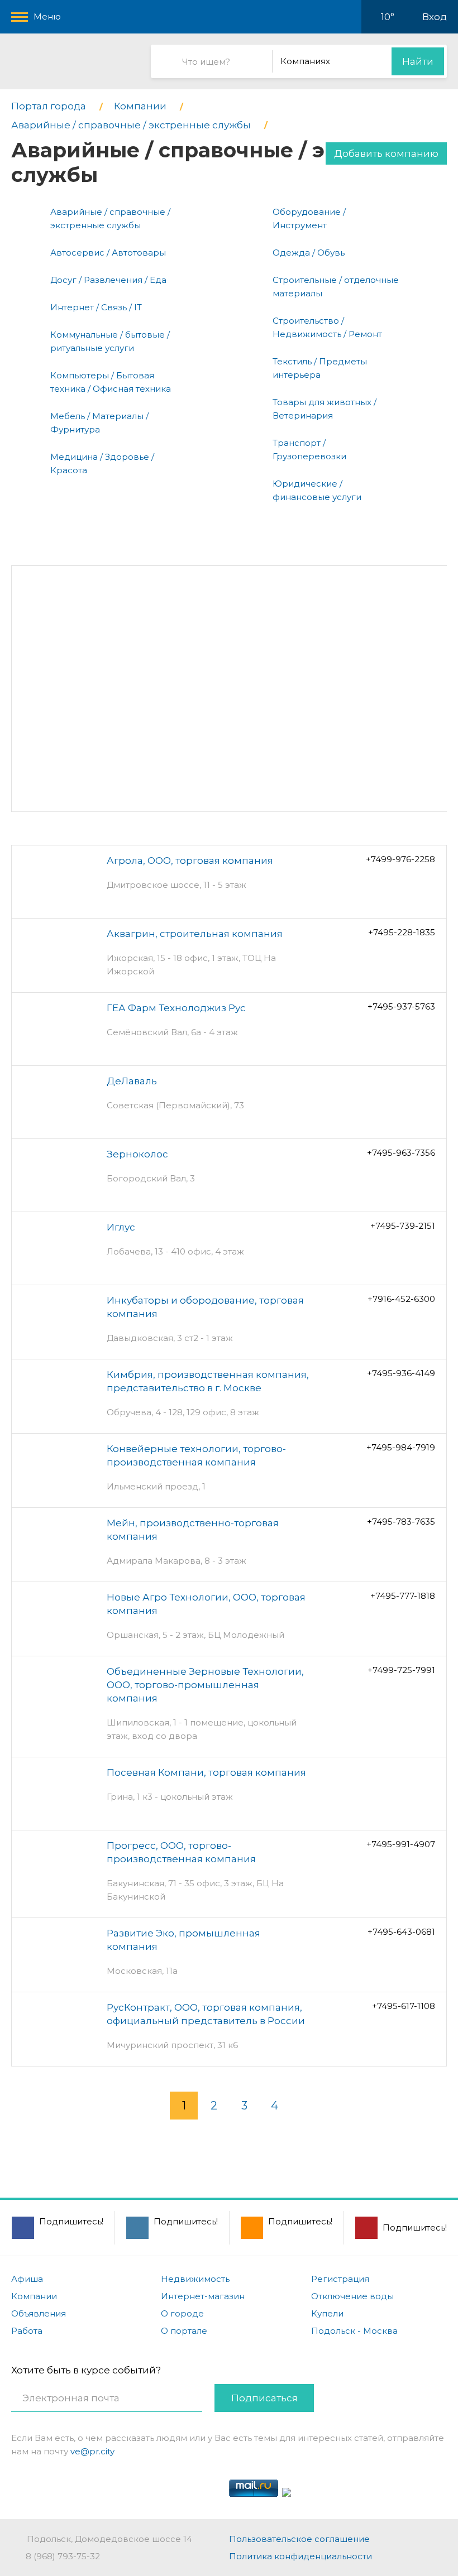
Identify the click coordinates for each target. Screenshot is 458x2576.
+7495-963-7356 (401, 1153)
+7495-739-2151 (403, 1226)
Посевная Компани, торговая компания (206, 1772)
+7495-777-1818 (403, 1596)
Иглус (121, 1227)
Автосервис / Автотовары (108, 253)
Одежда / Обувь (309, 253)
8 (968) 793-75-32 (63, 2556)
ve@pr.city (92, 2451)
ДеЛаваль (132, 1081)
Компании (34, 2296)
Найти (418, 61)
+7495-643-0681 (401, 1932)
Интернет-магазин (203, 2296)
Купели (327, 2313)
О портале (184, 2331)
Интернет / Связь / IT (96, 307)
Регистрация (340, 2279)
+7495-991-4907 (401, 1844)
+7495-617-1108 (404, 2006)
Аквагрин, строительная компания (195, 934)
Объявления (39, 2313)
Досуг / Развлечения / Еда (108, 280)
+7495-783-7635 (401, 1522)
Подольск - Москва (354, 2331)
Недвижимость (195, 2279)
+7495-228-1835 (402, 932)
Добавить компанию (386, 153)
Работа (27, 2331)
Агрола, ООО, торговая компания (190, 861)
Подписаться (264, 2398)
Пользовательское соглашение (299, 2539)
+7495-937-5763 (401, 1006)
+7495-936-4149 (401, 1373)
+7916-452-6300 (401, 1299)
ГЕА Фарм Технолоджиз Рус (176, 1008)
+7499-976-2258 (400, 859)
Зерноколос (137, 1154)
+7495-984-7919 (401, 1447)
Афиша (27, 2279)
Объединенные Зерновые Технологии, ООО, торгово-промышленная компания (205, 1685)
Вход (435, 17)
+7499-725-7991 (401, 1670)
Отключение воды (352, 2296)
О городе (182, 2313)
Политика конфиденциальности (300, 2556)
